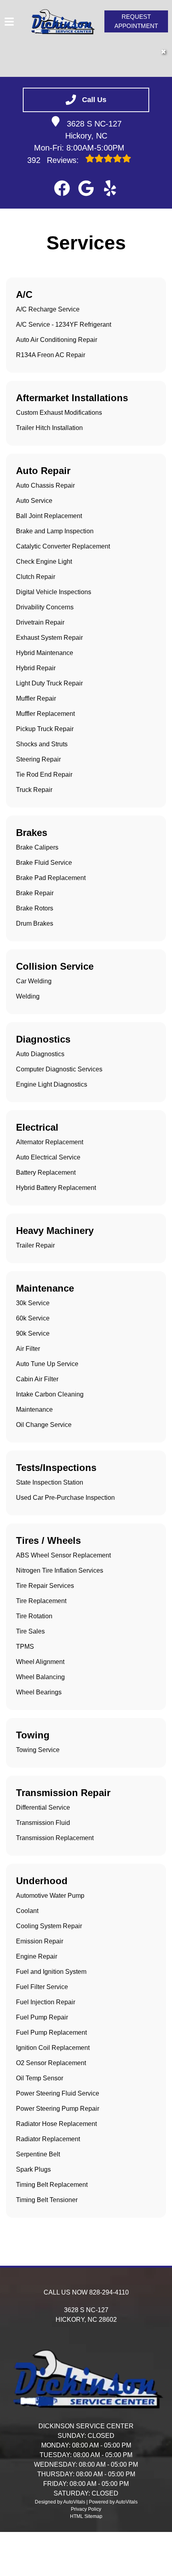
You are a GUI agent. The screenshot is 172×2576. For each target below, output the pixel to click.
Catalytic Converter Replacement (63, 546)
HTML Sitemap (86, 2516)
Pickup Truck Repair (45, 729)
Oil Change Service (44, 1425)
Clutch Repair (36, 577)
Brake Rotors (35, 908)
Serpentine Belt (38, 2154)
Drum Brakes (35, 923)
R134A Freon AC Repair (51, 355)
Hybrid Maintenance (45, 653)
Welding (28, 996)
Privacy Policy (86, 2509)
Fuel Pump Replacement (51, 2032)
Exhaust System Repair (49, 638)
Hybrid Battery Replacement (56, 1188)
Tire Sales (30, 1631)
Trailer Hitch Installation (49, 428)
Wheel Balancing (40, 1677)
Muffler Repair (36, 698)
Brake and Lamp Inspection (55, 531)
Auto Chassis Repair (45, 485)
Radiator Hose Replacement (56, 2124)
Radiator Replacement (48, 2139)
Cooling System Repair (49, 1926)
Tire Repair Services (45, 1586)
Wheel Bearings (39, 1692)
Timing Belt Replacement (52, 2185)
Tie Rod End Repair (44, 775)
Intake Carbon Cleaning (50, 1394)
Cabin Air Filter (37, 1379)
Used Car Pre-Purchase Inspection (65, 1498)
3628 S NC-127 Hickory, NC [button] (94, 130)
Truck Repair (34, 790)
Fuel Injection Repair (46, 2002)
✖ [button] (163, 52)
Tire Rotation (34, 1616)
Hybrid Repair (36, 668)
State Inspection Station (50, 1482)
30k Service (33, 1303)
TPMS (25, 1647)
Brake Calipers (37, 847)
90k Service (33, 1333)
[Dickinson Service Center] (62, 22)
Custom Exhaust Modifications (59, 413)
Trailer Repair (35, 1245)
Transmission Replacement (55, 1838)
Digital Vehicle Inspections (54, 592)
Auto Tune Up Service (47, 1364)
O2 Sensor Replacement (51, 2063)
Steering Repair (38, 759)
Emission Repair (40, 1941)
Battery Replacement (46, 1172)
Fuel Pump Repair (42, 2017)
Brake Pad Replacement (51, 878)
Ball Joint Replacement (49, 516)
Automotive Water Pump (50, 1896)
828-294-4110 (109, 2292)
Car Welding (34, 981)
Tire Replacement (41, 1601)
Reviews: (54, 160)
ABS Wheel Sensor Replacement (63, 1555)
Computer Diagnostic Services (59, 1069)
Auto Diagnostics (40, 1054)
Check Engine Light (44, 562)
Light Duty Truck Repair (49, 683)
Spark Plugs (33, 2169)
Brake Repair (35, 893)
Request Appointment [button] (136, 21)
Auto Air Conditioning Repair (57, 340)
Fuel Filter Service (42, 1987)
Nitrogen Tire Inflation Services (60, 1570)
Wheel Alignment (40, 1662)
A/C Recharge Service (48, 309)
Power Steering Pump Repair (58, 2109)
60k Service (33, 1318)
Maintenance (34, 1410)
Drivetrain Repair (40, 622)
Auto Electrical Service (48, 1157)
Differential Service (43, 1807)
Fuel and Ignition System (51, 1972)
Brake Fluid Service (44, 863)
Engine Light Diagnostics (52, 1084)
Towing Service (38, 1750)
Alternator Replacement (50, 1142)
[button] (62, 188)
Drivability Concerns (45, 607)
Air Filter (28, 1349)
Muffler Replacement (45, 714)
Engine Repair (37, 1956)
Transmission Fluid (43, 1823)
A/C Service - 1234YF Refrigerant (64, 325)
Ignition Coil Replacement (53, 2048)
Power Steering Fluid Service (58, 2093)
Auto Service (34, 501)
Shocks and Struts (42, 744)
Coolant (27, 1911)
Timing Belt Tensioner (47, 2200)
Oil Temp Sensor (40, 2078)
